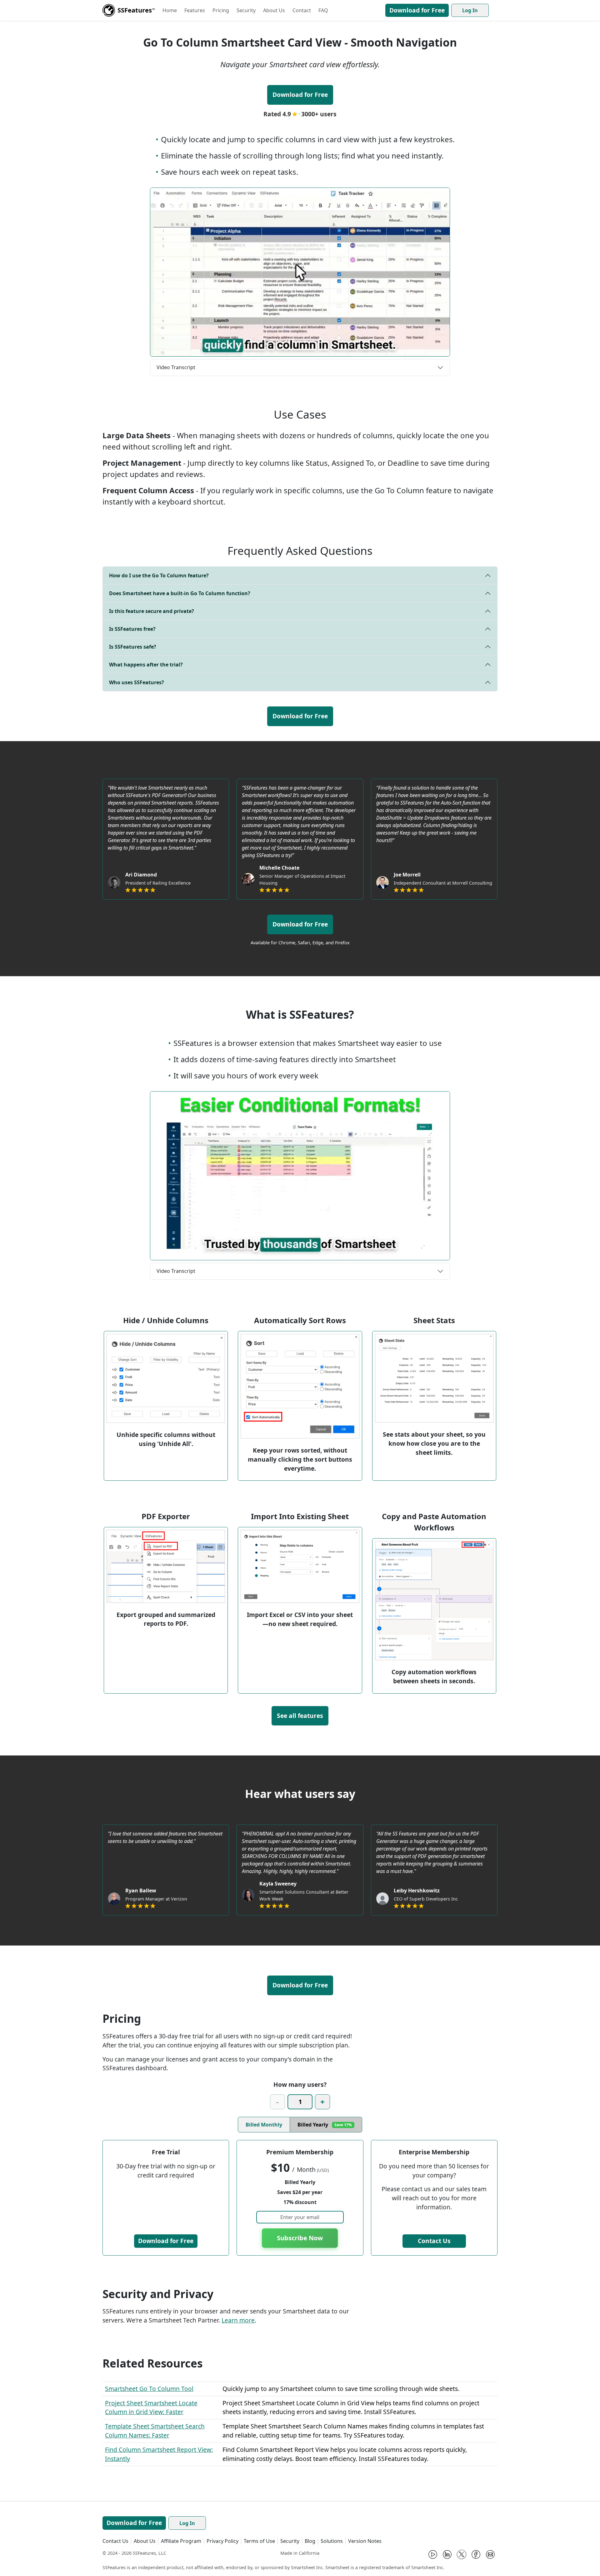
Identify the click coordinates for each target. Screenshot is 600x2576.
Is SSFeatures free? (132, 629)
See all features (300, 1716)
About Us (274, 10)
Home (170, 10)
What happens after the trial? (146, 665)
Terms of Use (259, 2541)
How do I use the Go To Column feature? (159, 575)
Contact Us (434, 2241)
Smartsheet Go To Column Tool (149, 2389)
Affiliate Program (181, 2541)
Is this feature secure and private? (152, 611)
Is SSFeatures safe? (133, 647)
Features (195, 10)
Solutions (332, 2541)
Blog (310, 2541)
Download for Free (417, 10)
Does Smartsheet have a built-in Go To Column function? (180, 593)
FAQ (323, 10)
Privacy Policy (222, 2541)
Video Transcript (176, 367)
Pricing (221, 10)
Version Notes (365, 2541)
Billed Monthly (264, 2125)
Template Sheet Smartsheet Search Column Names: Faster (155, 2431)
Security (246, 10)
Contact (302, 10)
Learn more (238, 2320)
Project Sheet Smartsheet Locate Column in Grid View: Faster (151, 2408)
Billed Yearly (325, 2125)
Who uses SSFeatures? (137, 682)
